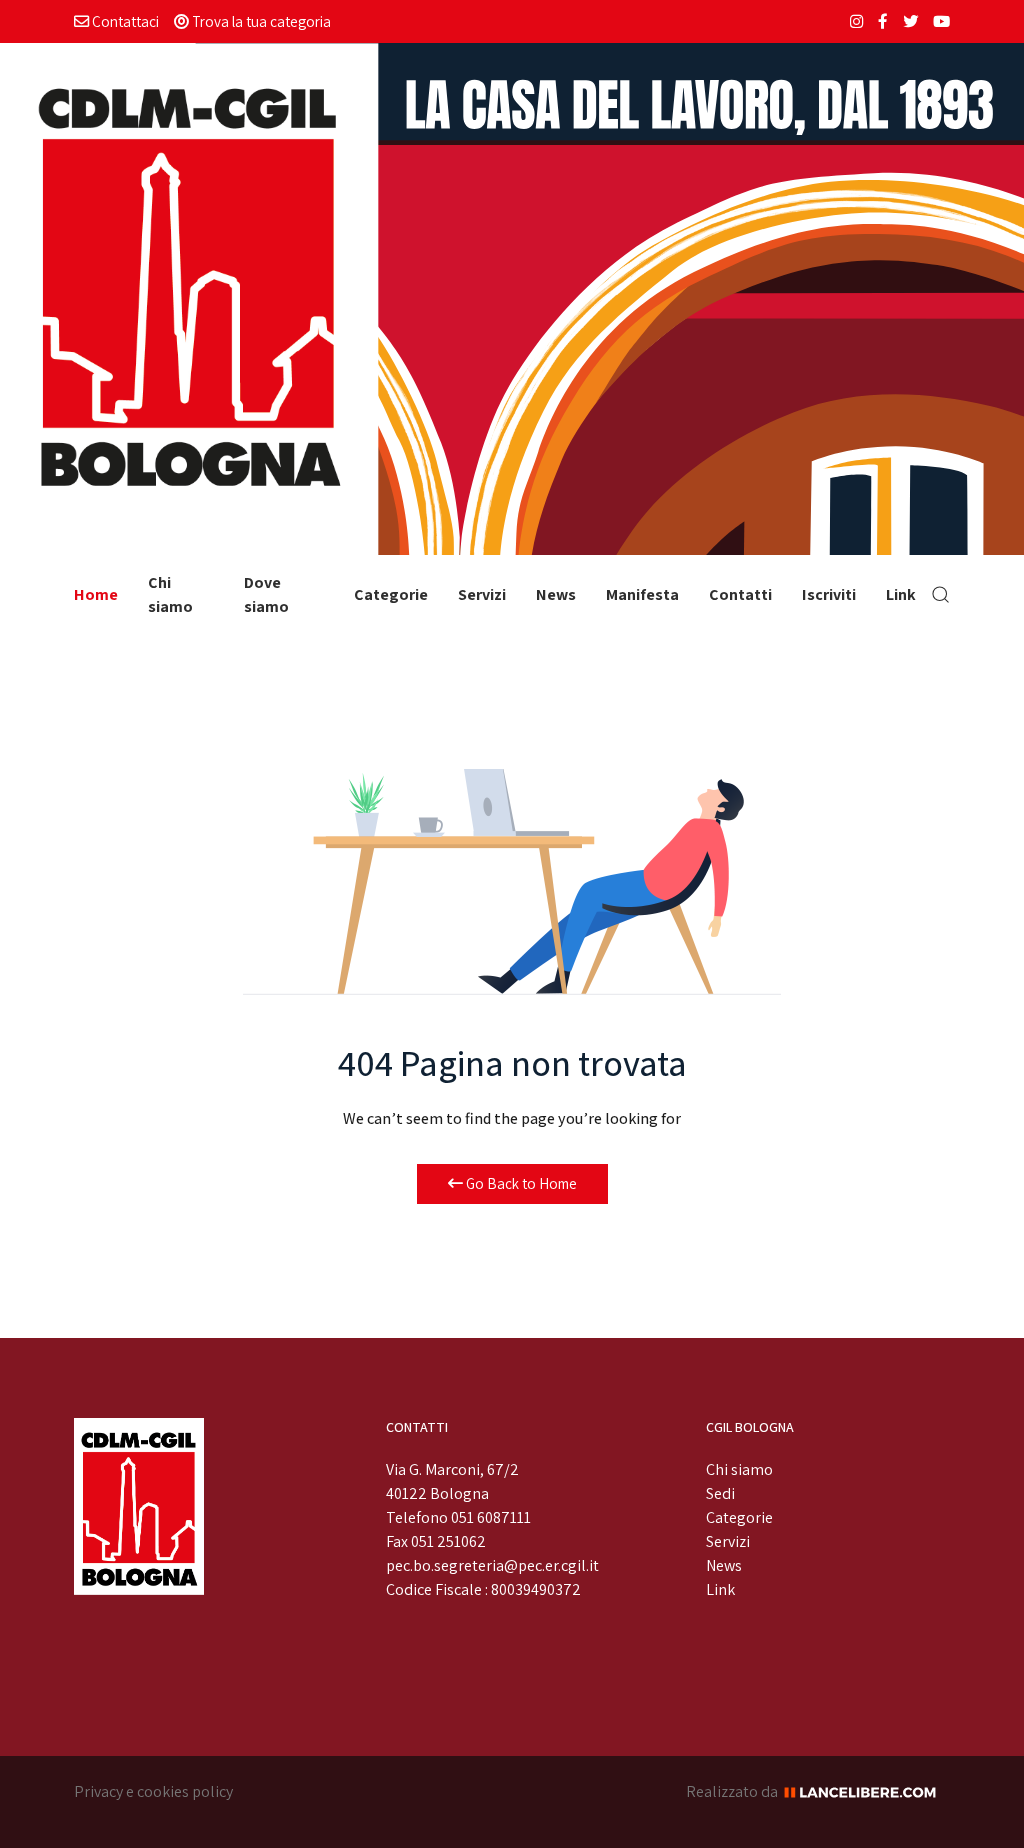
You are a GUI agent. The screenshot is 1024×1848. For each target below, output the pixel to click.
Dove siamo (266, 594)
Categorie (391, 594)
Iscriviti (829, 594)
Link (901, 594)
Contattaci (124, 21)
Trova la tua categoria (260, 21)
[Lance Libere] (867, 1791)
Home (96, 594)
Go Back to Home (520, 1183)
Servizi (482, 594)
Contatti (740, 594)
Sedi (720, 1493)
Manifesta (642, 594)
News (556, 594)
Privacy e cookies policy (153, 1791)
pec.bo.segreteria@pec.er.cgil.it (492, 1565)
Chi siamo (170, 594)
